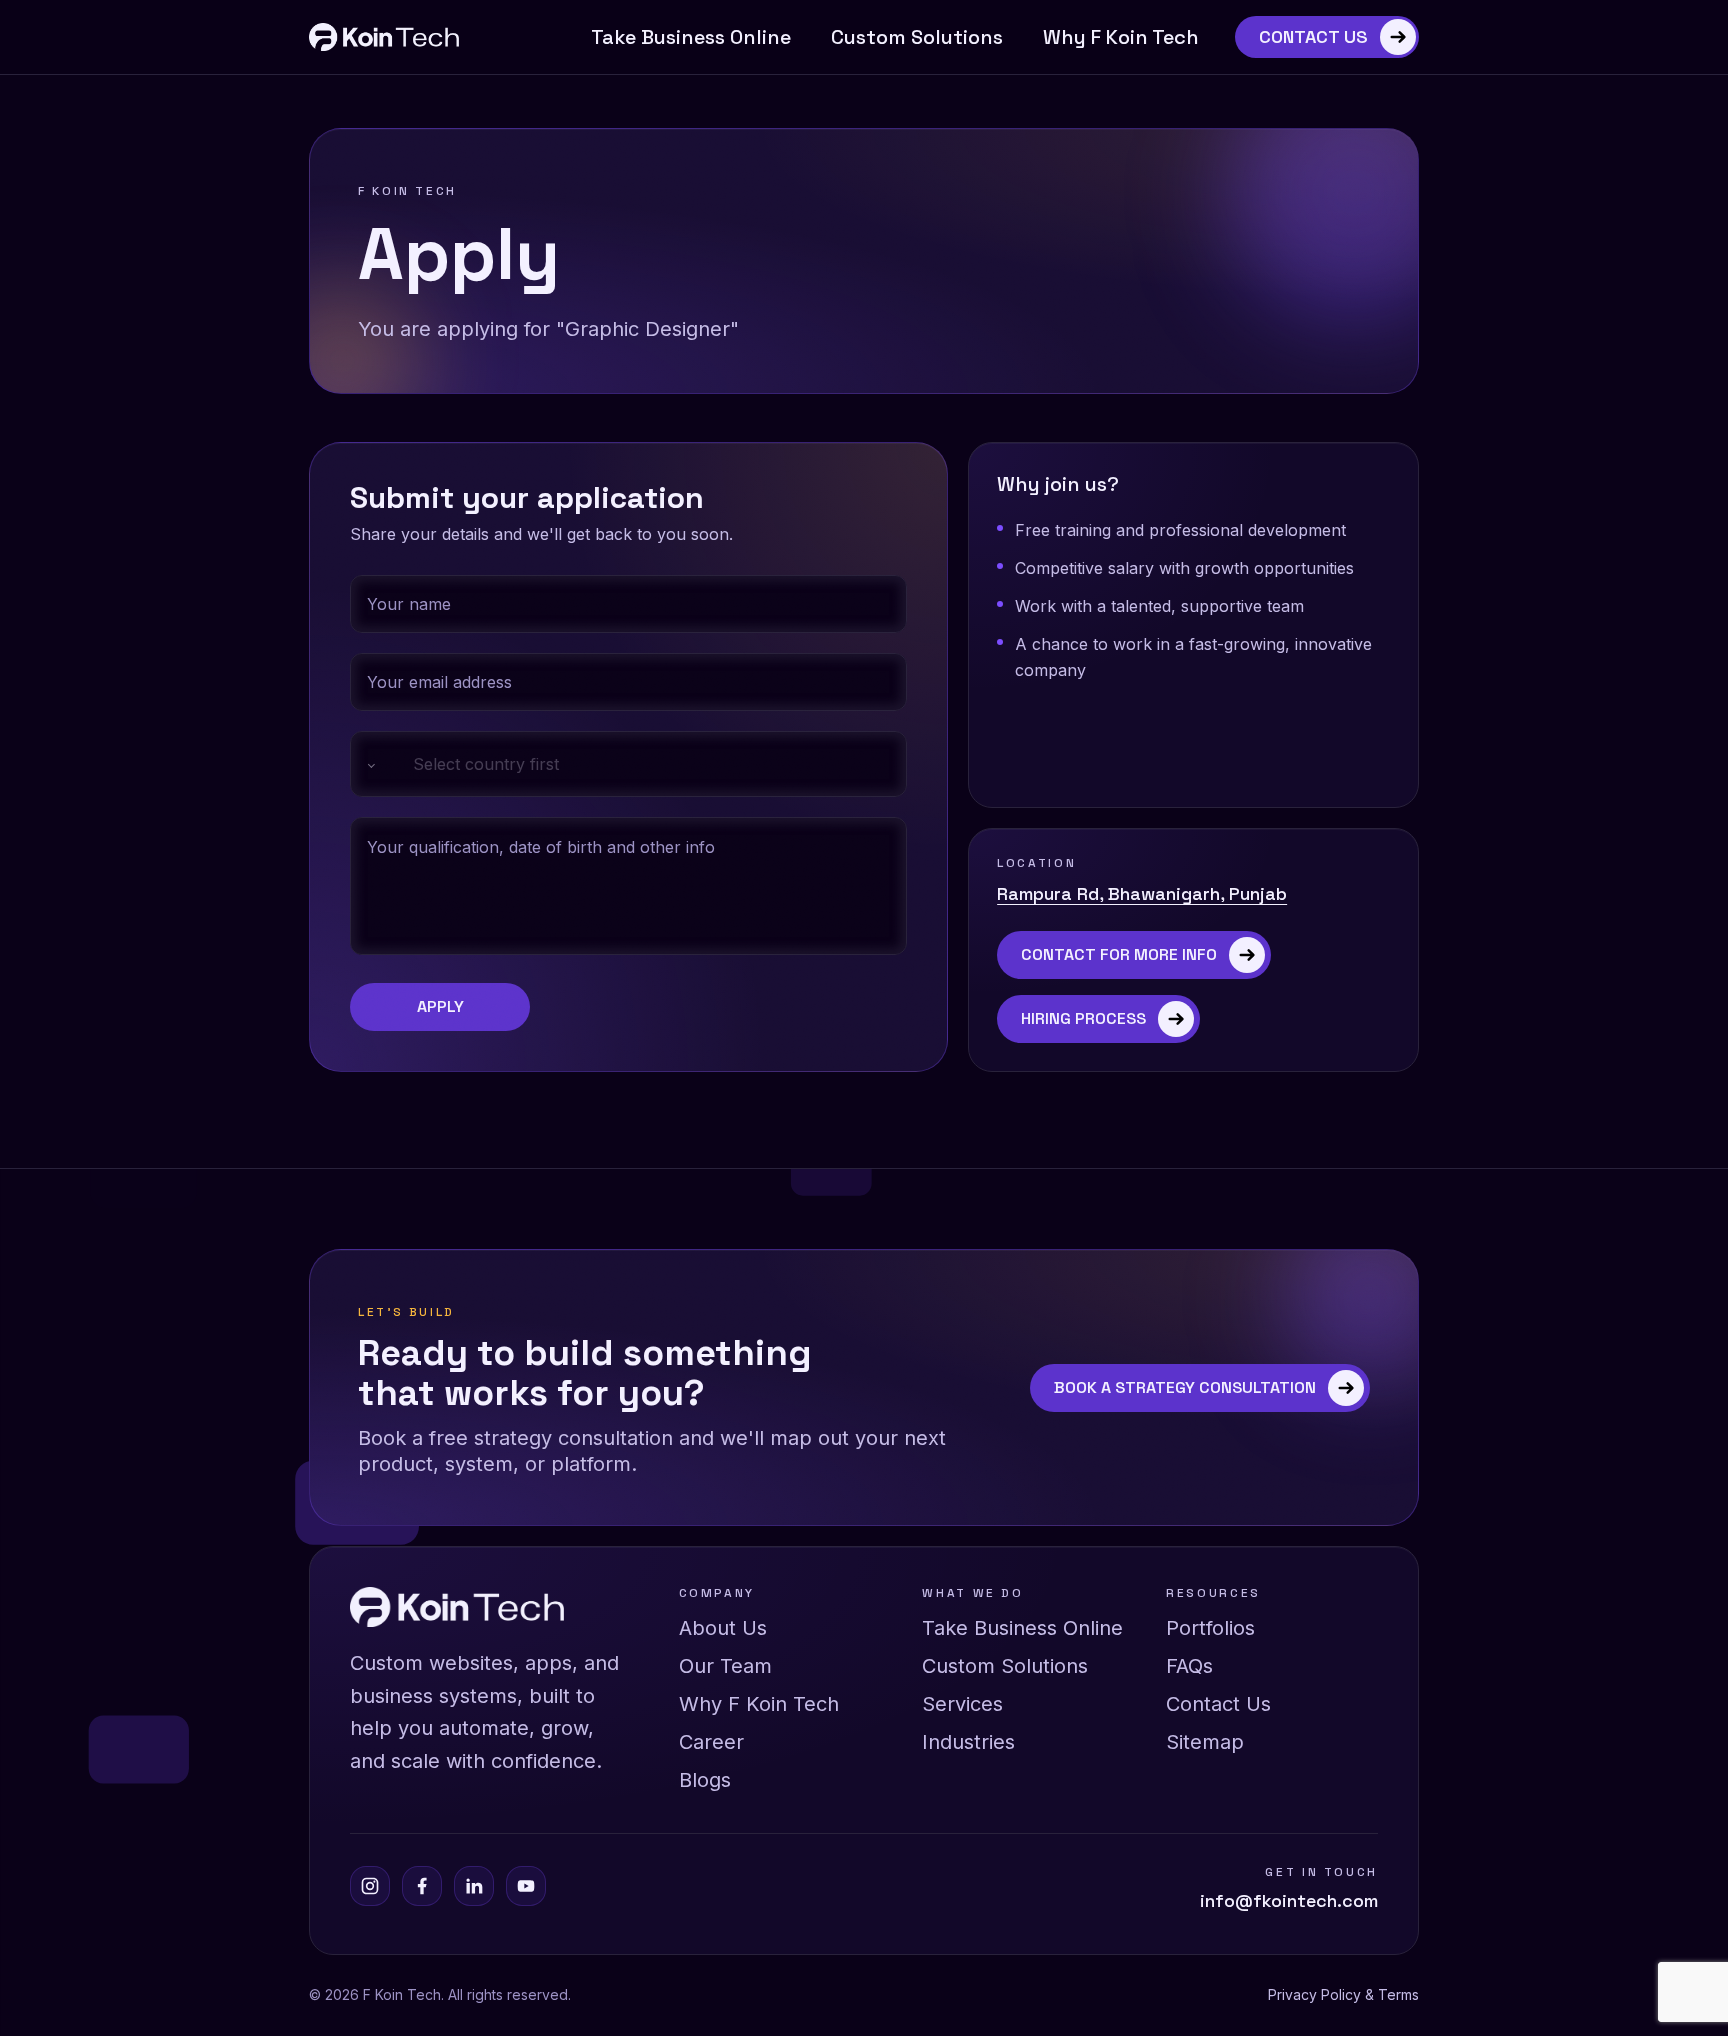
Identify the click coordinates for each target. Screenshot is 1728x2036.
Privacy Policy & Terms (1343, 1995)
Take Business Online (691, 37)
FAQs (1189, 1666)
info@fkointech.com (1289, 1900)
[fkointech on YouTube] (526, 1886)
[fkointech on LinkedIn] (474, 1886)
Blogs (705, 1780)
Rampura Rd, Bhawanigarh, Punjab (1142, 893)
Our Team (725, 1666)
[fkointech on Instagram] (370, 1886)
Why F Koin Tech (1121, 37)
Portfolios (1210, 1628)
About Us (723, 1628)
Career (711, 1742)
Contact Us (1218, 1704)
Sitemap (1205, 1742)
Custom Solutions (917, 37)
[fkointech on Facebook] (422, 1886)
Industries (968, 1742)
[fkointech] (384, 37)
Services (962, 1704)
